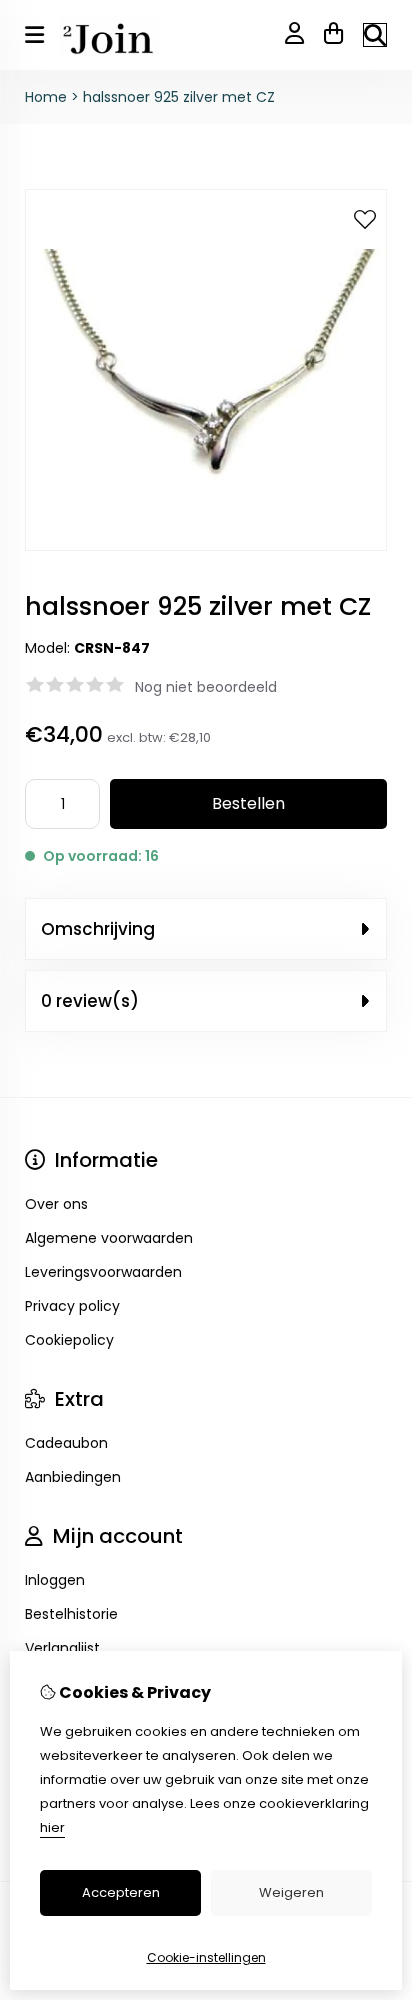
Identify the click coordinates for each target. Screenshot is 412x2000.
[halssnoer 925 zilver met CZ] (206, 546)
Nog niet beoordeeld (206, 687)
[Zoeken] (375, 35)
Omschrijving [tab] (98, 929)
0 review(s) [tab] (90, 1001)
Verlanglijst (62, 1648)
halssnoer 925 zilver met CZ (179, 97)
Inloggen (55, 1580)
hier (52, 1827)
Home (46, 97)
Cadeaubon (66, 1443)
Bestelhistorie (71, 1614)
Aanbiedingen (73, 1477)
